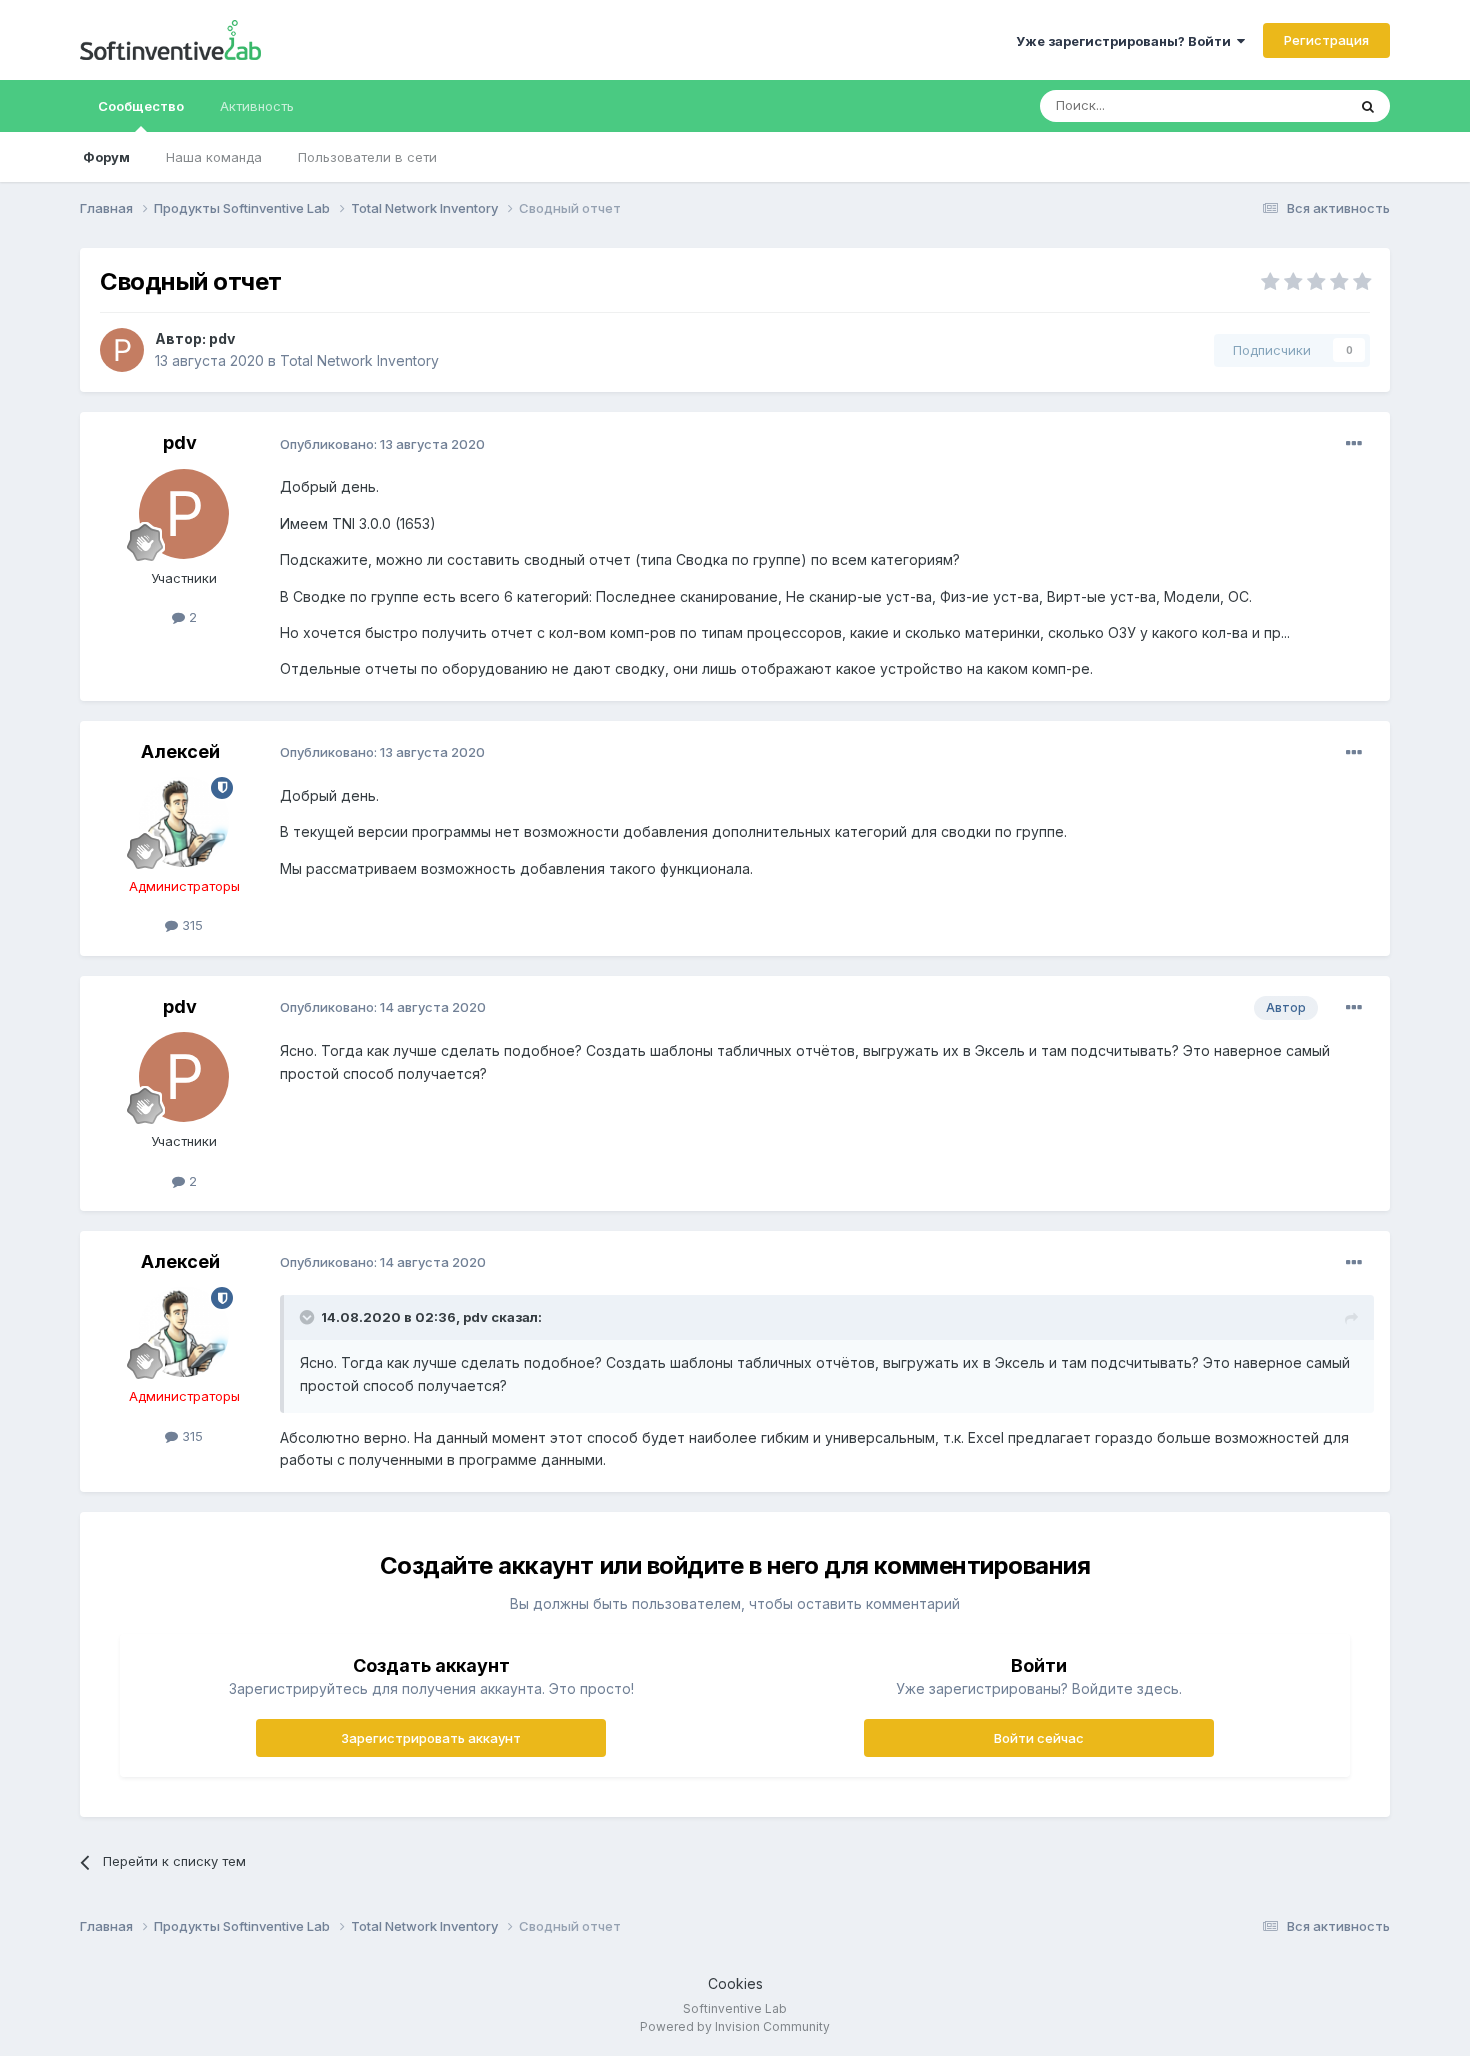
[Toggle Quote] (309, 1317)
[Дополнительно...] (1354, 444)
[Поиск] (1368, 106)
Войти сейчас (1039, 1738)
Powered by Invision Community (735, 2026)
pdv (222, 338)
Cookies (735, 1983)
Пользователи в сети (367, 157)
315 (190, 925)
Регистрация (1326, 40)
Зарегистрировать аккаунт (431, 1738)
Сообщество (141, 106)
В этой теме (1283, 105)
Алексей (180, 751)
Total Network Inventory (359, 360)
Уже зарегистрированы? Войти (1126, 41)
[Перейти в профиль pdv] (122, 350)
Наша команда (214, 157)
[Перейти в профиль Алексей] (184, 822)
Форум (106, 157)
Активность (257, 106)
